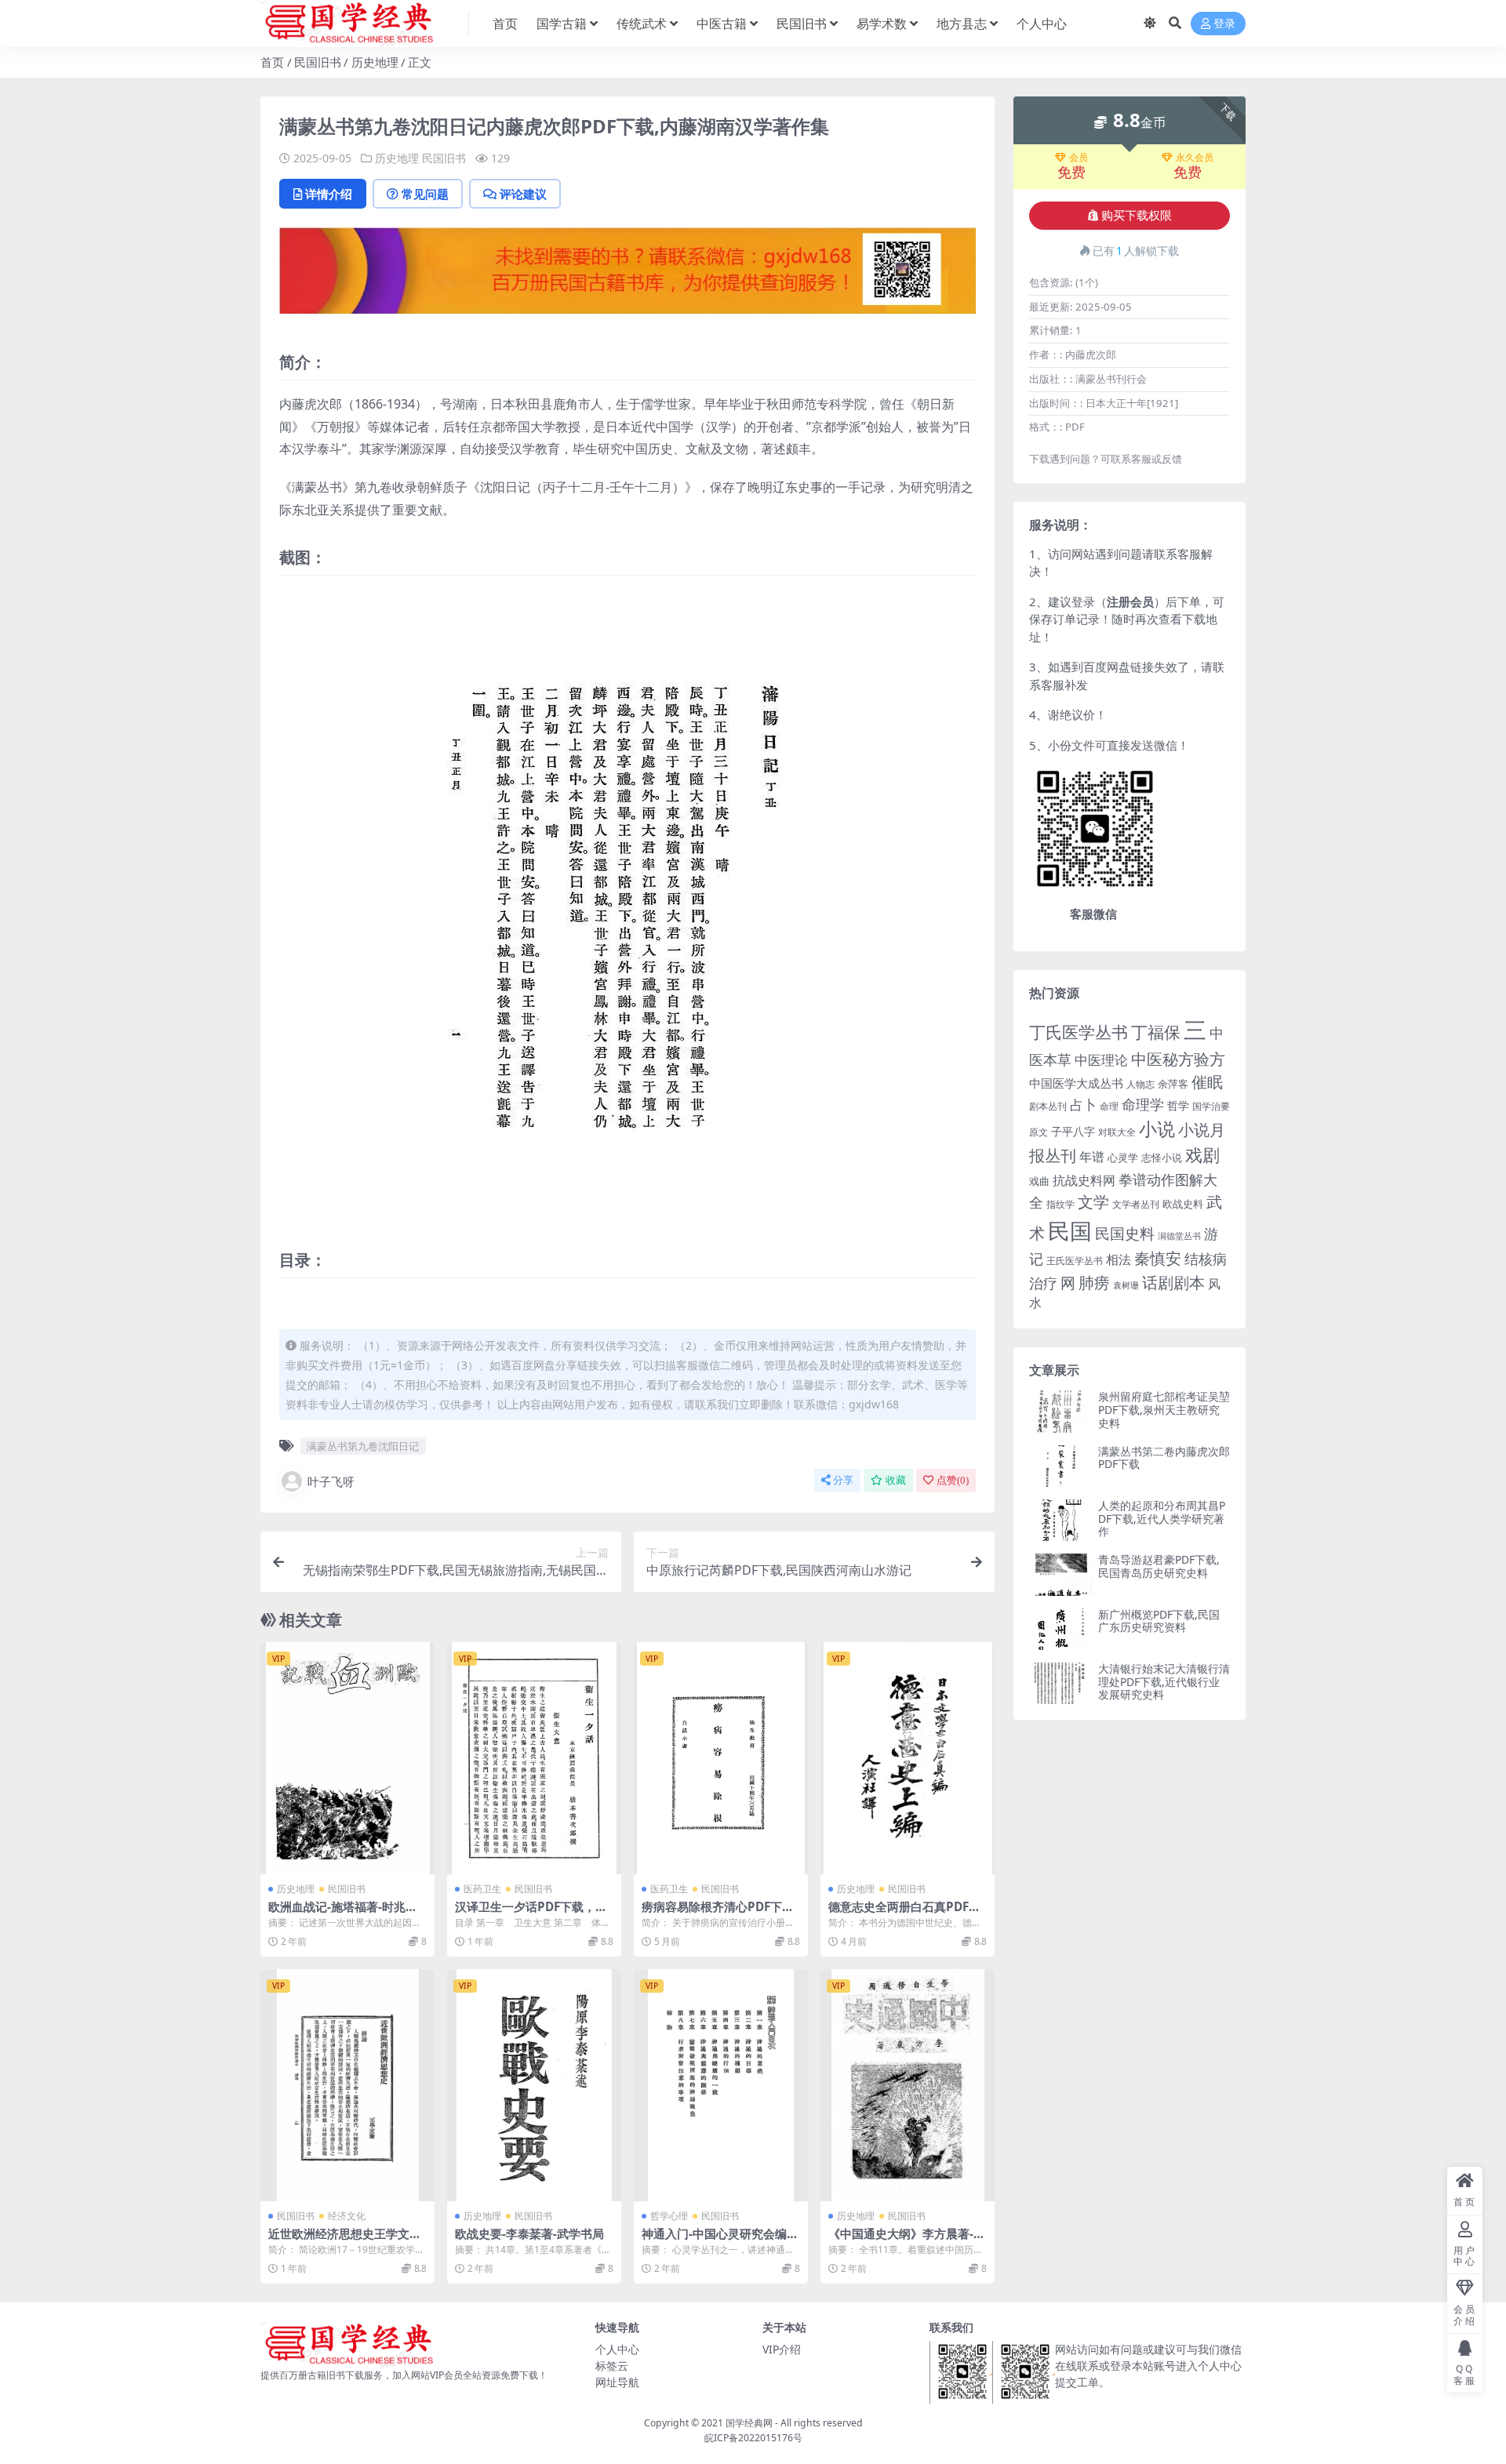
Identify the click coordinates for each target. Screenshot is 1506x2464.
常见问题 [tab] (425, 194)
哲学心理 (669, 2216)
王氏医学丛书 (1075, 1261)
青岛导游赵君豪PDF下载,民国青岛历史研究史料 (1159, 1566)
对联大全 (1117, 1132)
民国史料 (1125, 1234)
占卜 (1083, 1105)
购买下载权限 (1137, 216)
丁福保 (1156, 1032)
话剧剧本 (1173, 1282)
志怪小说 (1162, 1157)
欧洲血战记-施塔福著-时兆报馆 (343, 1913)
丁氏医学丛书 (1079, 1032)
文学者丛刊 (1136, 1204)
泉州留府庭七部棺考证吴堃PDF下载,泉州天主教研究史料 (1164, 1410)
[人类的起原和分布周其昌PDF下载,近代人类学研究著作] (1060, 1520)
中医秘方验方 (1178, 1059)
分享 (843, 1480)
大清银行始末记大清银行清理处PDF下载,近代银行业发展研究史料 (1164, 1682)
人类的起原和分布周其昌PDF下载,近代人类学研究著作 (1162, 1519)
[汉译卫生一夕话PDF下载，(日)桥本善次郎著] (534, 1758)
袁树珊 (1126, 1285)
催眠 (1207, 1082)
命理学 (1143, 1104)
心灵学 (1123, 1157)
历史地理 (375, 62)
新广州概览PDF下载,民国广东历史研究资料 (1159, 1621)
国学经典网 (749, 2423)
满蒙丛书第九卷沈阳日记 (363, 1446)
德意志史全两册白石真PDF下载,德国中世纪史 (904, 1913)
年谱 (1092, 1157)
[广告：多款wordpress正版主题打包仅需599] (627, 275)
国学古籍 (562, 24)
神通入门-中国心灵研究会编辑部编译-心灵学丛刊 (720, 2240)
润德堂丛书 (1179, 1236)
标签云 (612, 2366)
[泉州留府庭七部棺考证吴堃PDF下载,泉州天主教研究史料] (1060, 1411)
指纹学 (1060, 1204)
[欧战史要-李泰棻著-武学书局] (534, 2085)
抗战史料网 (1084, 1180)
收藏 (896, 1480)
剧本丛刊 (1048, 1106)
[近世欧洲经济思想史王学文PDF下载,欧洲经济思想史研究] (347, 2085)
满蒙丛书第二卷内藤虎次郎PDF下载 (1164, 1458)
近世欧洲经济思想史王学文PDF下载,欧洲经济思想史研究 (347, 2240)
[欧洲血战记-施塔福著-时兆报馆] (347, 1758)
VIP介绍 (782, 2349)
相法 (1119, 1259)
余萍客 (1173, 1084)
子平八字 (1073, 1131)
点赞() (953, 1480)
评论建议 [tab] (523, 194)
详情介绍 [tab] (329, 194)
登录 (1224, 24)
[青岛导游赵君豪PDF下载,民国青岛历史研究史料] (1060, 1574)
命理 (1109, 1106)
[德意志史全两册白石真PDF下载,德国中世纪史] (908, 1758)
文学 (1093, 1201)
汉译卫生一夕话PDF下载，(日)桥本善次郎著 (525, 1913)
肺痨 (1094, 1283)
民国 (1070, 1230)
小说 (1157, 1128)
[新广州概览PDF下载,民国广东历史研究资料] (1060, 1629)
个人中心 (1042, 24)
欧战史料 (1183, 1204)
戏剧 (1202, 1155)
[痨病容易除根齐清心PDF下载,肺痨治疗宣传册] (721, 1758)
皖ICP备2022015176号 (753, 2438)
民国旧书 (802, 24)
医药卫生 (482, 1889)
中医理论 (1101, 1060)
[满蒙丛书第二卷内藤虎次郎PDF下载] (1060, 1466)
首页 (505, 24)
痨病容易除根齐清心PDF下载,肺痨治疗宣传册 (719, 1913)
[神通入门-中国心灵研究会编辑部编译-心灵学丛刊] (721, 2085)
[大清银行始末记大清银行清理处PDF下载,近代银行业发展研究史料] (1060, 1683)
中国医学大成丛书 (1076, 1083)
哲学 (1178, 1105)
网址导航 (617, 2382)
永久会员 (1195, 158)
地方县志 (962, 24)
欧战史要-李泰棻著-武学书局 (529, 2233)
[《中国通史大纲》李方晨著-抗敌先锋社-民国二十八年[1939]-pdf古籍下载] (908, 2085)
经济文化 (347, 2216)
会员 (1079, 158)
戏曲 (1039, 1181)
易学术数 (882, 24)
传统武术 (642, 24)
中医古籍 (722, 24)
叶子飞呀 (331, 1481)
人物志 (1140, 1084)
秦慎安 (1158, 1258)
